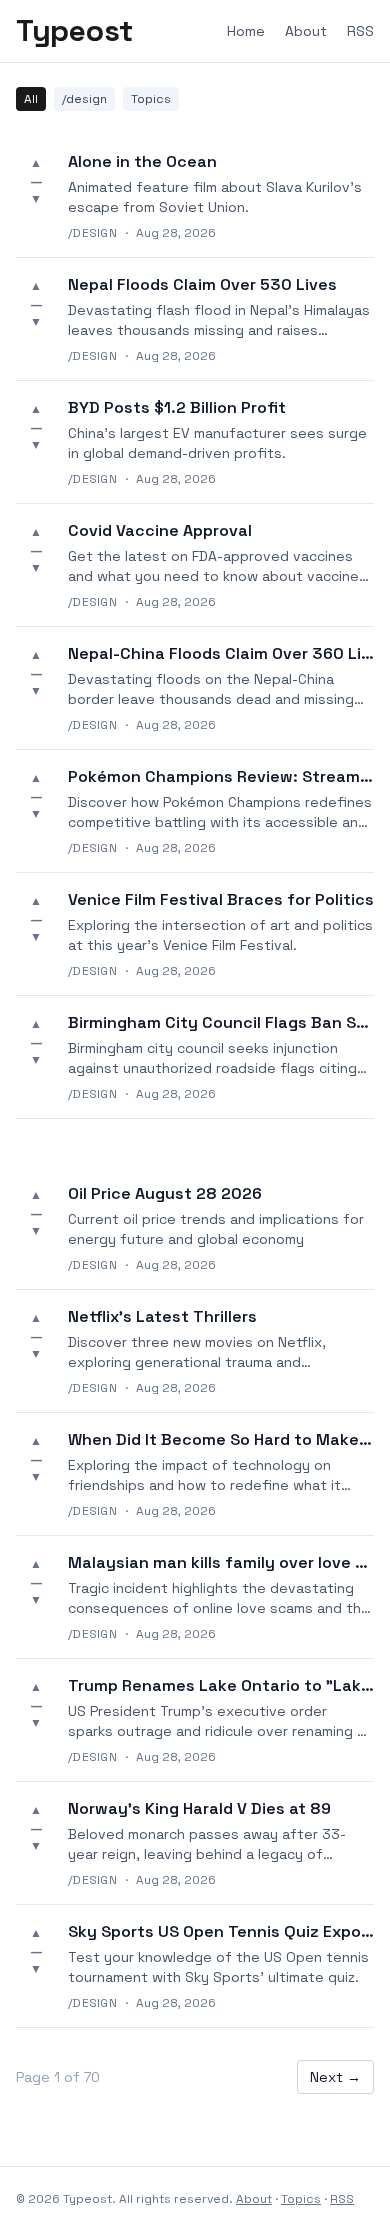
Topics (151, 99)
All (31, 99)
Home (246, 31)
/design (84, 99)
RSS (360, 31)
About (306, 31)
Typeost (74, 31)
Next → (335, 2077)
